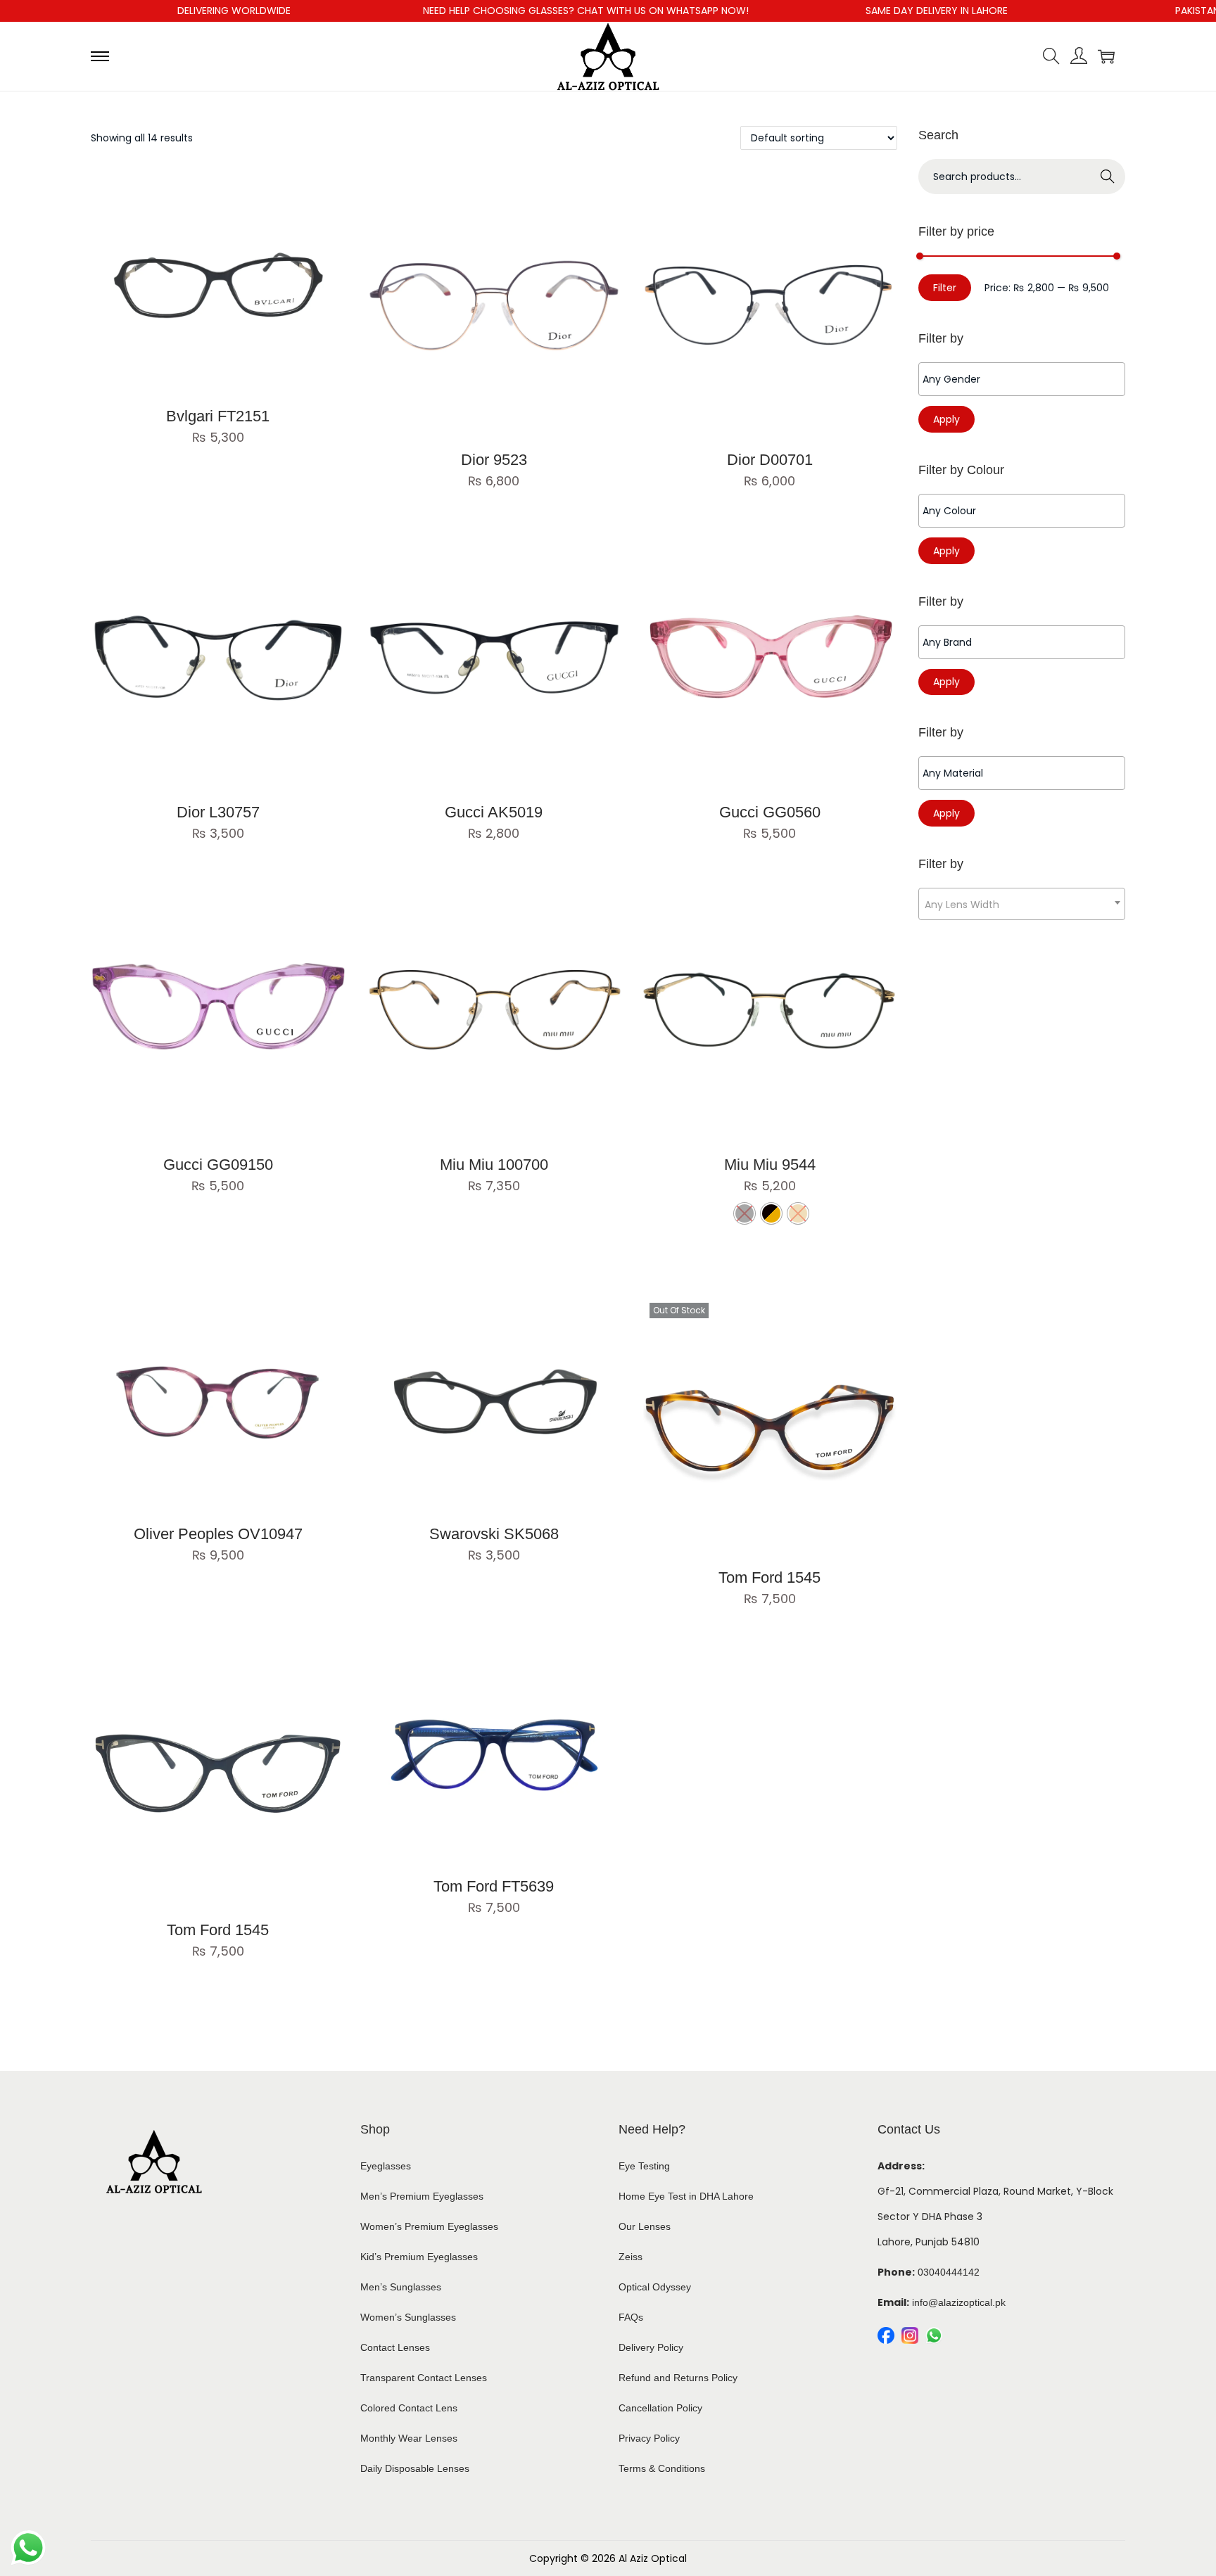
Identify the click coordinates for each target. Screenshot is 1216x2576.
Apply (946, 419)
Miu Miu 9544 (770, 1165)
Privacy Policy (649, 2438)
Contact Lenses (395, 2347)
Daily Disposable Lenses (415, 2468)
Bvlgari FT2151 (218, 416)
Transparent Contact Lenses (424, 2378)
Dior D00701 (770, 460)
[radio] (771, 1213)
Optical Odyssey (655, 2287)
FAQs (631, 2317)
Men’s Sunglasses (401, 2287)
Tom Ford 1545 (769, 1577)
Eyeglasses (386, 2166)
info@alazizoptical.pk (959, 2302)
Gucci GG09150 (218, 1165)
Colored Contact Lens (409, 2408)
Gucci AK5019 (494, 812)
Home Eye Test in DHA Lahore (686, 2196)
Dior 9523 (494, 460)
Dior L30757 (218, 812)
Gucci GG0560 (770, 812)
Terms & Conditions (662, 2468)
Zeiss (631, 2257)
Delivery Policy (651, 2347)
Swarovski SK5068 (494, 1534)
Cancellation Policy (660, 2408)
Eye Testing (644, 2166)
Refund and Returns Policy (678, 2378)
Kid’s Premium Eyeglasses (419, 2257)
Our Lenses (645, 2226)
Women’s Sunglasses (408, 2317)
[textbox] (1025, 379)
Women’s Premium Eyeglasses (429, 2226)
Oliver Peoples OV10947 (218, 1534)
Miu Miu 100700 (494, 1165)
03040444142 (949, 2272)
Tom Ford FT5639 (494, 1886)
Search (1108, 177)
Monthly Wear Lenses (409, 2438)
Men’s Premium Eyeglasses (422, 2196)
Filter (945, 288)
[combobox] (1022, 904)
